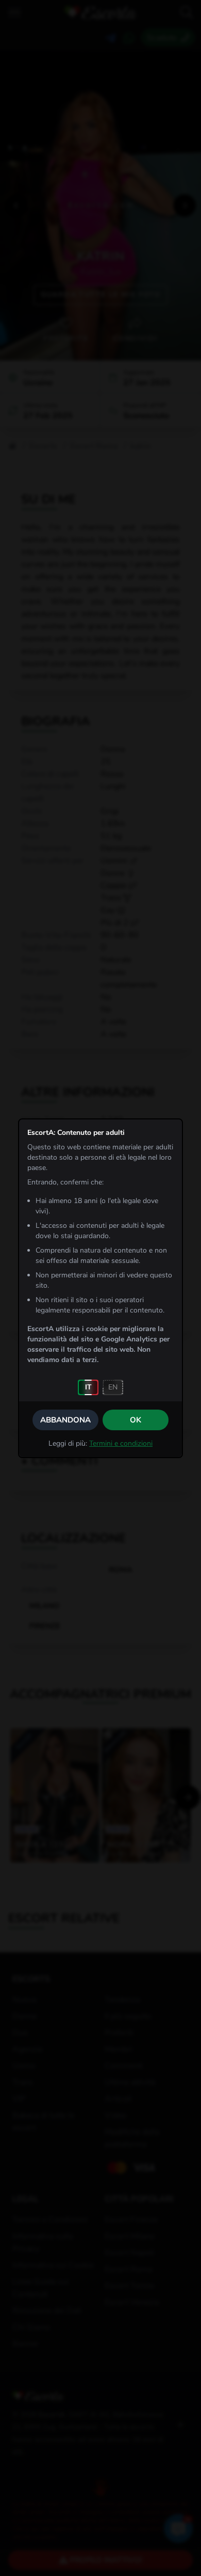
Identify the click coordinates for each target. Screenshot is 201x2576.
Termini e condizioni (121, 1443)
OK (136, 1420)
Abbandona (65, 1420)
